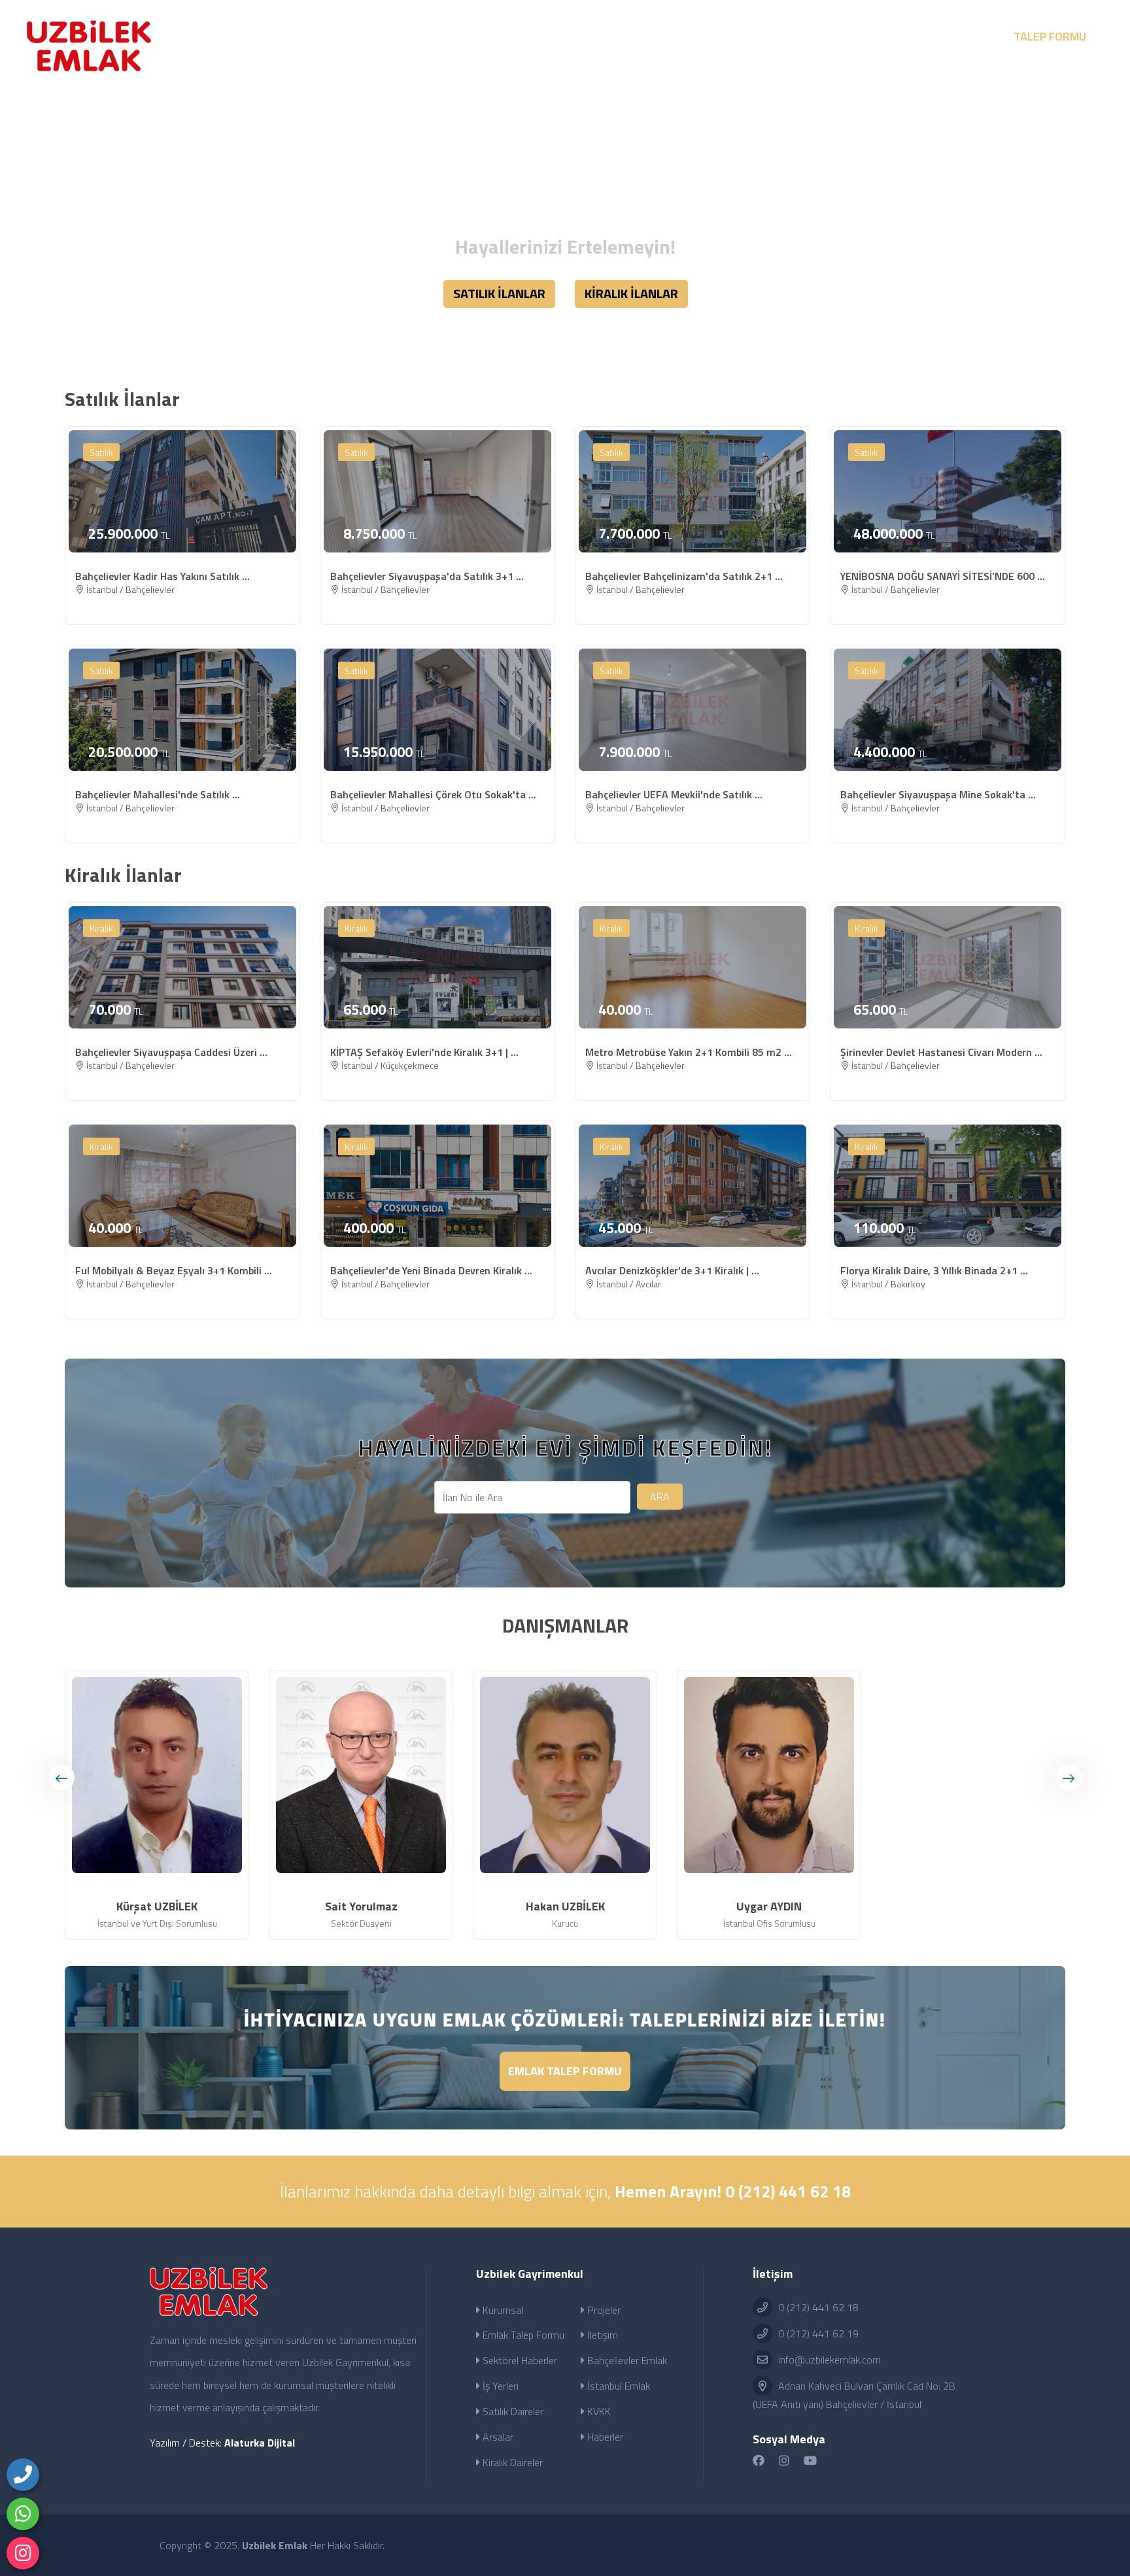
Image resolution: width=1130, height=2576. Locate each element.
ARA (660, 1497)
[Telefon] (23, 2475)
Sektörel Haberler (519, 2360)
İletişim (601, 2335)
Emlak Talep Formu (565, 2071)
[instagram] (23, 2553)
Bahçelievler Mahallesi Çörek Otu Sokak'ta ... (433, 794)
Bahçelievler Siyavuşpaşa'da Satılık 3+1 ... (427, 576)
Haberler (604, 2437)
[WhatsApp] (23, 2514)
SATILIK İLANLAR (499, 293)
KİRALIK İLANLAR (631, 293)
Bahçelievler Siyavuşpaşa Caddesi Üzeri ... (171, 1052)
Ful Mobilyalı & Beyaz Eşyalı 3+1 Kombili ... (174, 1270)
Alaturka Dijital (260, 2443)
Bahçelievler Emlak (626, 2360)
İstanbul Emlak (617, 2386)
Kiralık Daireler (511, 2462)
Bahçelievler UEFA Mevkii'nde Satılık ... (674, 794)
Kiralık (101, 928)
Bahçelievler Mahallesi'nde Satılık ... (158, 794)
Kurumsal (502, 2310)
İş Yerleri (499, 2386)
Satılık (101, 452)
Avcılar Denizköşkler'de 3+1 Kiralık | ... (672, 1270)
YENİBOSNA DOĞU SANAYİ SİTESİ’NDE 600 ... (943, 576)
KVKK (598, 2411)
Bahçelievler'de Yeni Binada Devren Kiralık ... (431, 1270)
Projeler (603, 2310)
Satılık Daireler (512, 2411)
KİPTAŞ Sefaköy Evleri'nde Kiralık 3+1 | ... (424, 1052)
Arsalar (497, 2437)
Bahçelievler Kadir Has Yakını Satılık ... (163, 576)
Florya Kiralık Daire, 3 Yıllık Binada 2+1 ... (934, 1270)
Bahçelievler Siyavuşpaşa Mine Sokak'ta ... (938, 794)
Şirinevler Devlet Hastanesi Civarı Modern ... (941, 1052)
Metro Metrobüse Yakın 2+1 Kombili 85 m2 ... (689, 1052)
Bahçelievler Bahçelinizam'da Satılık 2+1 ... (684, 576)
